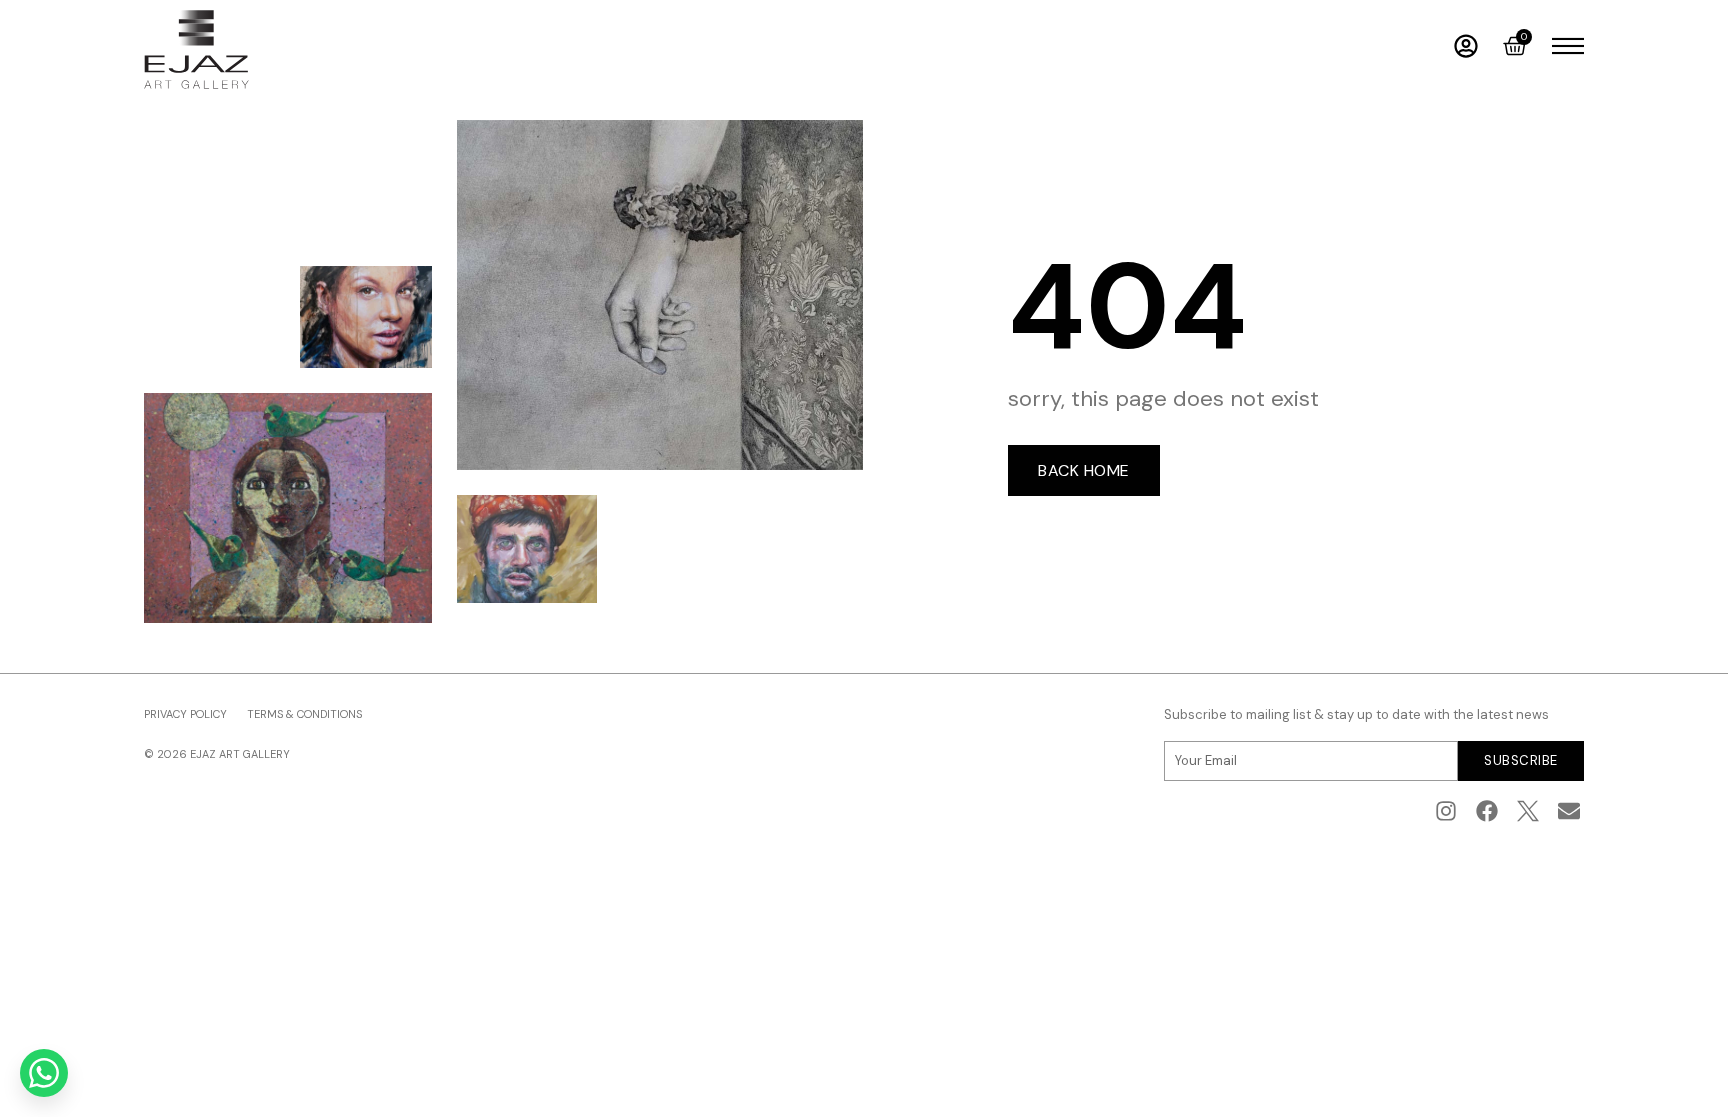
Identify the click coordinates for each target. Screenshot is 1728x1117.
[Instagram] (1446, 811)
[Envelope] (1568, 811)
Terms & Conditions (304, 714)
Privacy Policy (185, 714)
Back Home (1084, 470)
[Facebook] (1487, 811)
